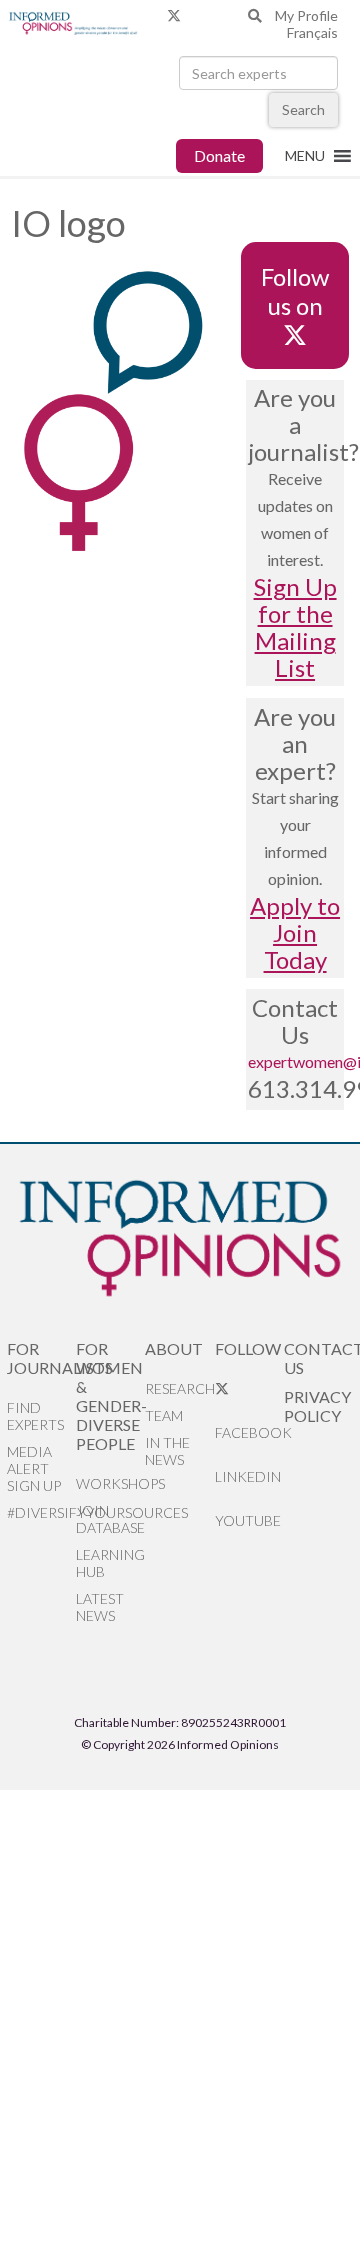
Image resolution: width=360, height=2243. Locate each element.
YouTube (248, 1520)
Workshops (110, 1483)
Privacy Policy (317, 1406)
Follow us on (295, 291)
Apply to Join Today (295, 932)
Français (312, 32)
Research (179, 1388)
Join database (110, 1519)
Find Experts (35, 1416)
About (174, 1348)
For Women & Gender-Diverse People (110, 1396)
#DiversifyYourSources (41, 1512)
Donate (219, 155)
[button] (305, 156)
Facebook (249, 1432)
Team (164, 1415)
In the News (167, 1451)
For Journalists (41, 1358)
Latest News (100, 1607)
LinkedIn (248, 1476)
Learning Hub (110, 1563)
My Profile (306, 15)
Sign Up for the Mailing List (295, 627)
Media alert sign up (34, 1468)
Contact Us (318, 1358)
